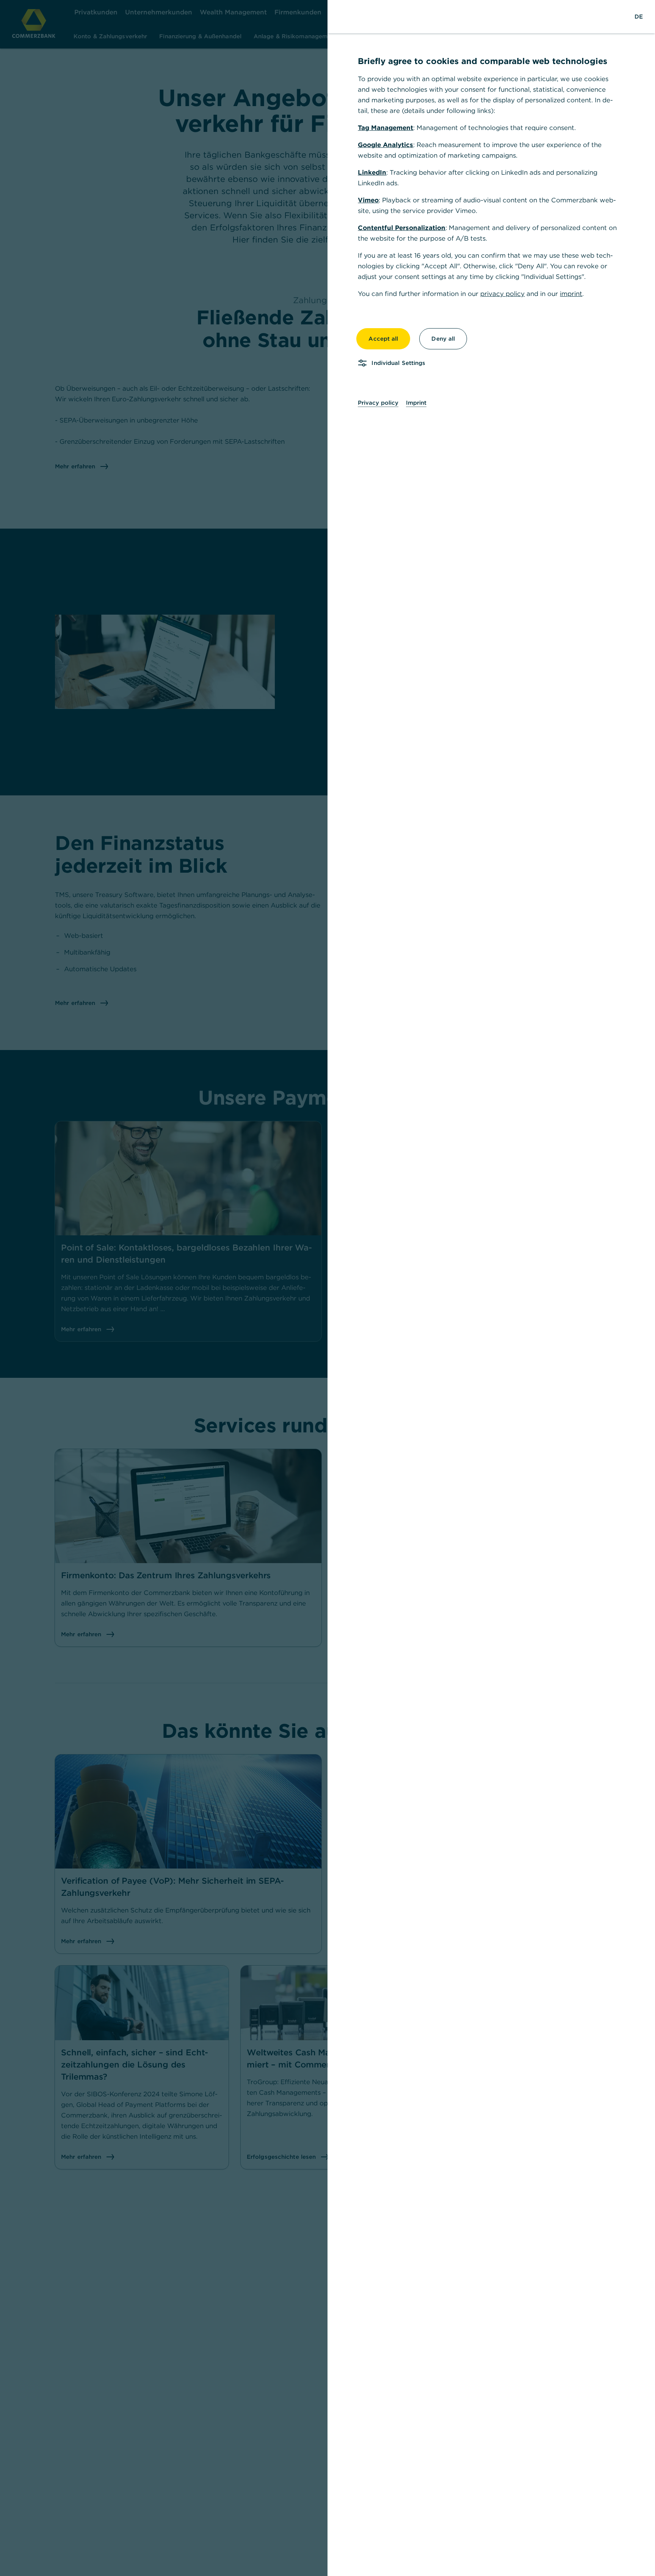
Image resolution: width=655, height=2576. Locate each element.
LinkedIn (372, 172)
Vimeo (368, 200)
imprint (571, 294)
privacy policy (502, 294)
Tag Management (385, 128)
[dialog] (327, 1288)
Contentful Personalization (402, 228)
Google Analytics (385, 145)
